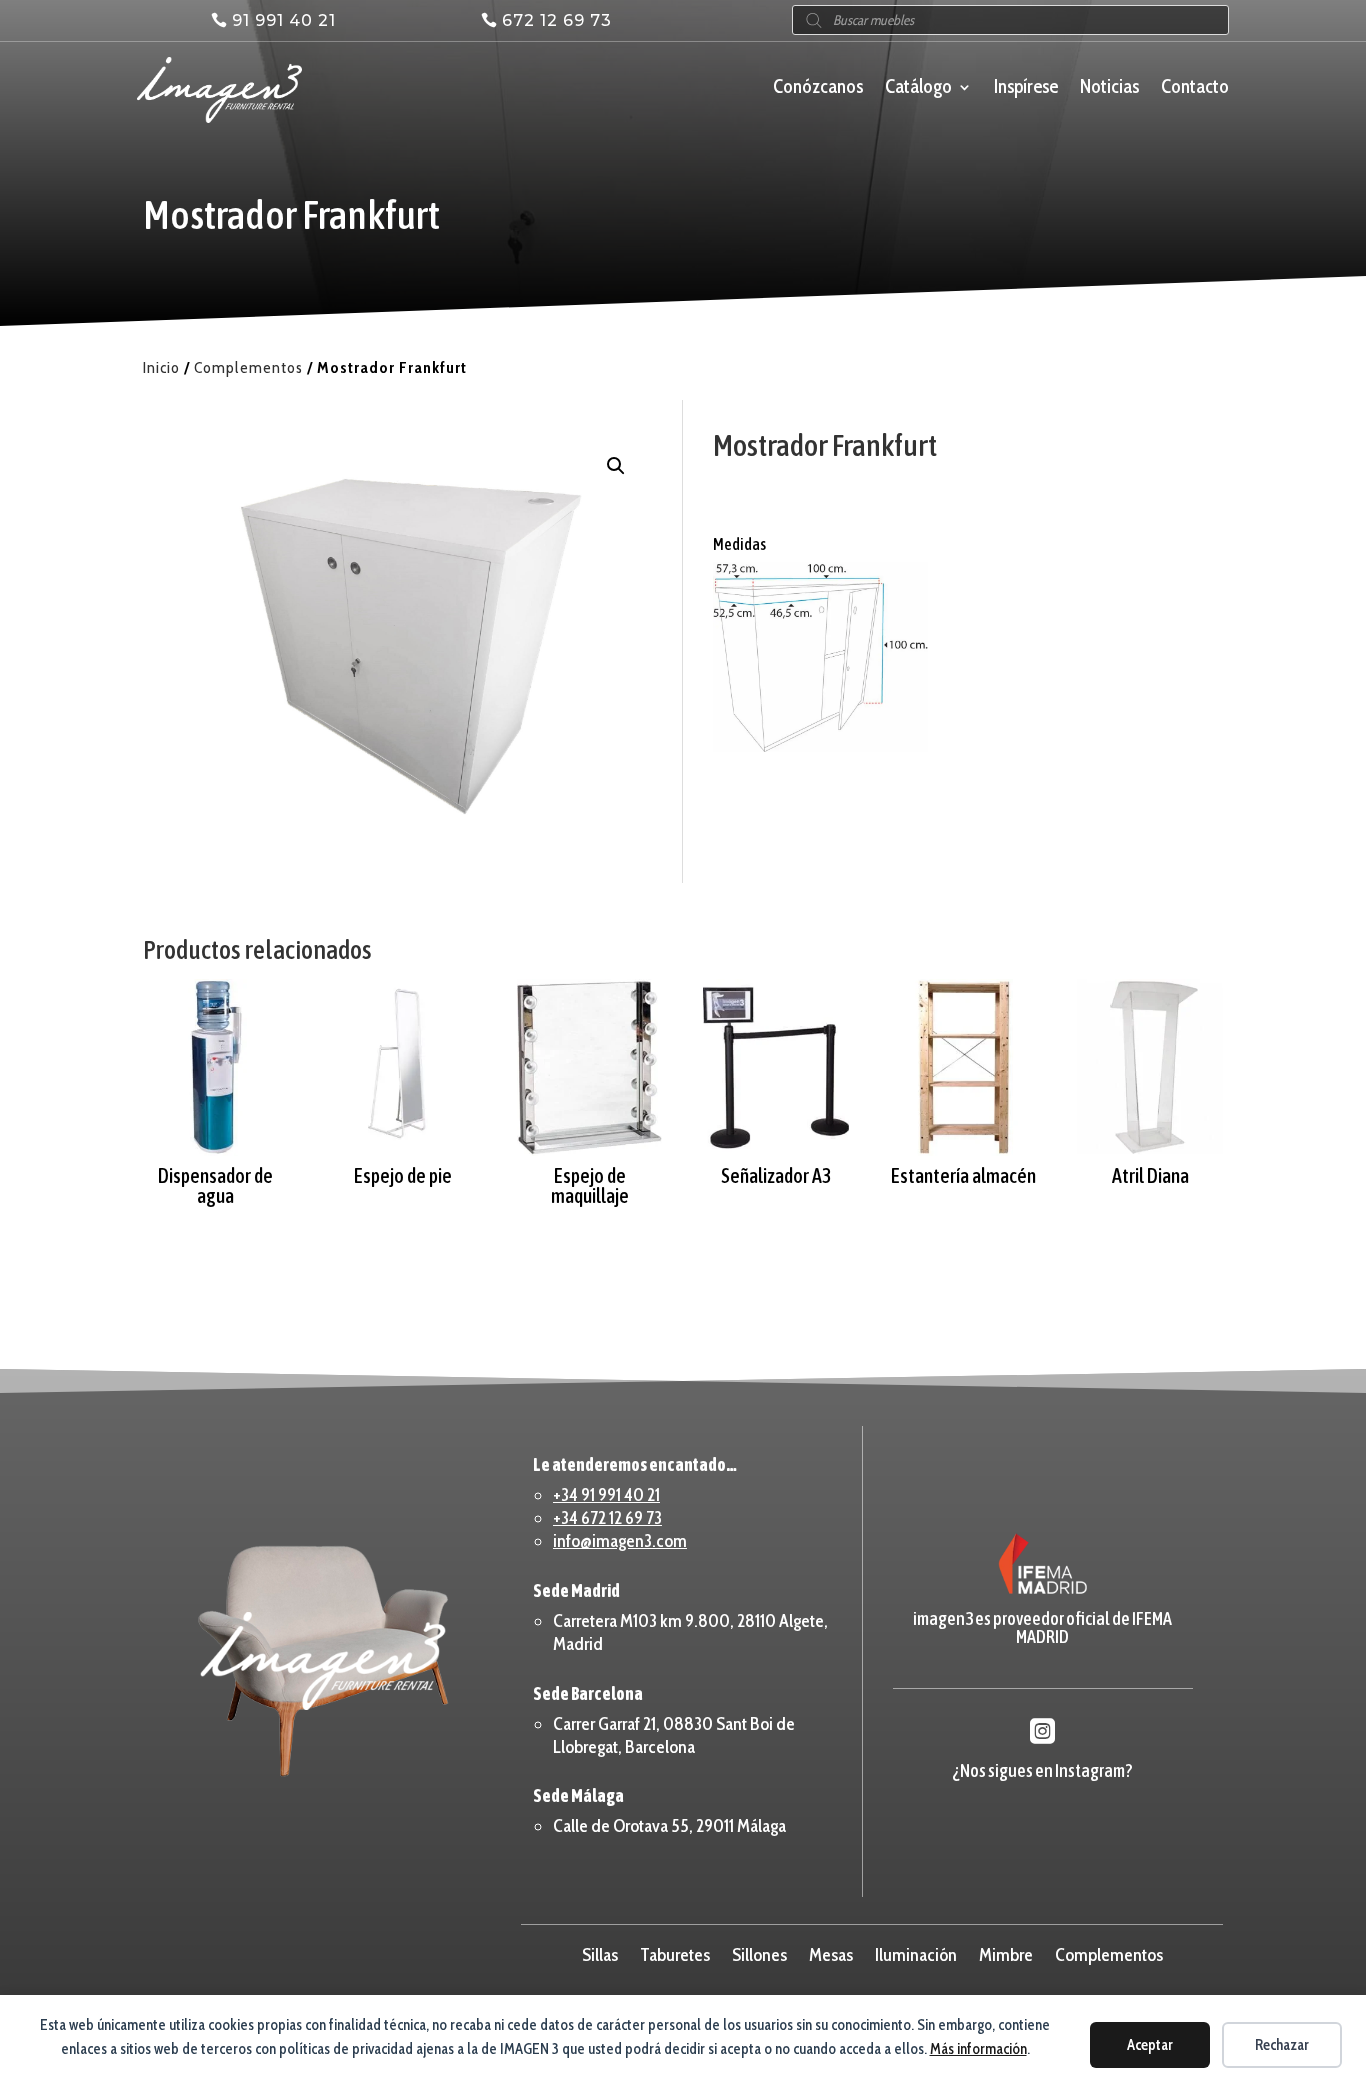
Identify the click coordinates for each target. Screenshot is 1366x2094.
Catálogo (918, 89)
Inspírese (1026, 89)
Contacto (1195, 89)
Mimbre (1006, 1953)
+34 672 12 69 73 (607, 1518)
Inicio (161, 367)
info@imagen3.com (620, 1541)
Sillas (600, 1953)
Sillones (759, 1953)
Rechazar (1282, 2045)
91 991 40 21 (284, 20)
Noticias (1109, 89)
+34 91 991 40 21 (606, 1495)
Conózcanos (818, 89)
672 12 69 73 (557, 20)
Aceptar (1150, 2045)
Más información (978, 2049)
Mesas (831, 1953)
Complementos (248, 367)
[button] (616, 466)
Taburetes (675, 1953)
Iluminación (916, 1953)
